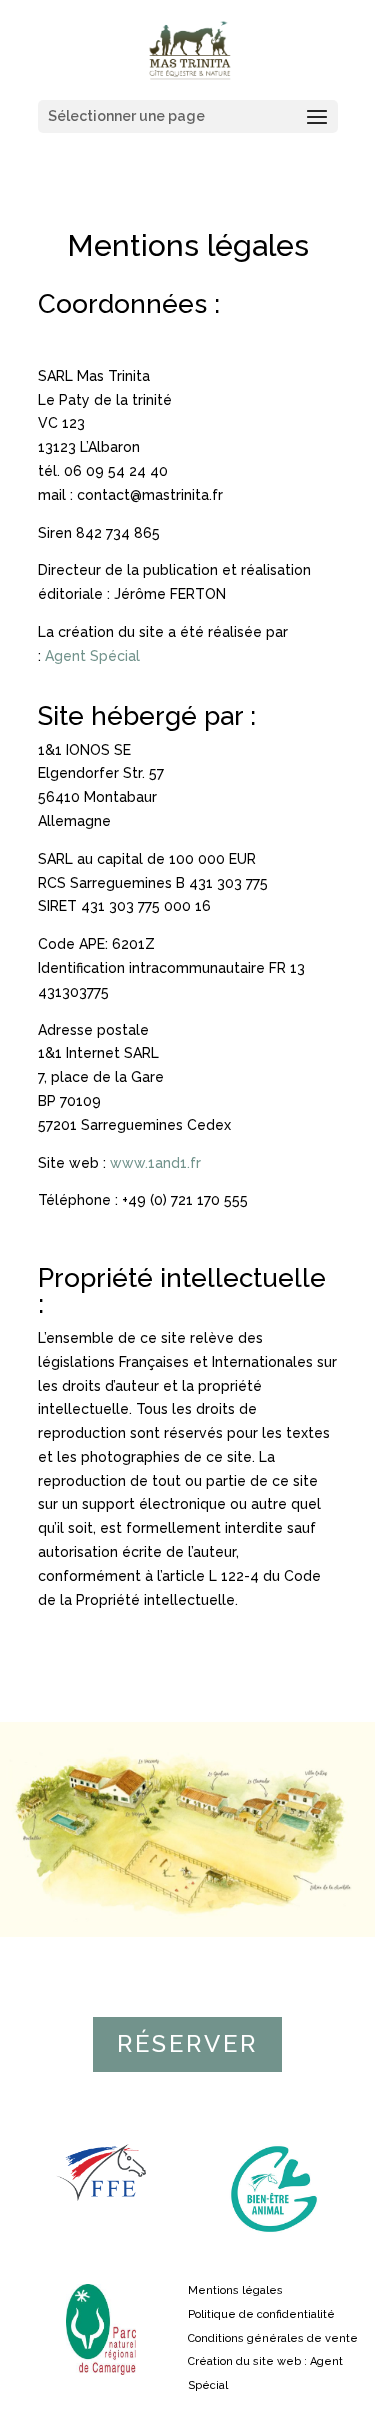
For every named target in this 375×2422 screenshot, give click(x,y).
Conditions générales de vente (273, 2338)
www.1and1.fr (153, 1163)
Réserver (187, 2043)
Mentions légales (235, 2290)
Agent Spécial (92, 656)
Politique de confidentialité (261, 2314)
